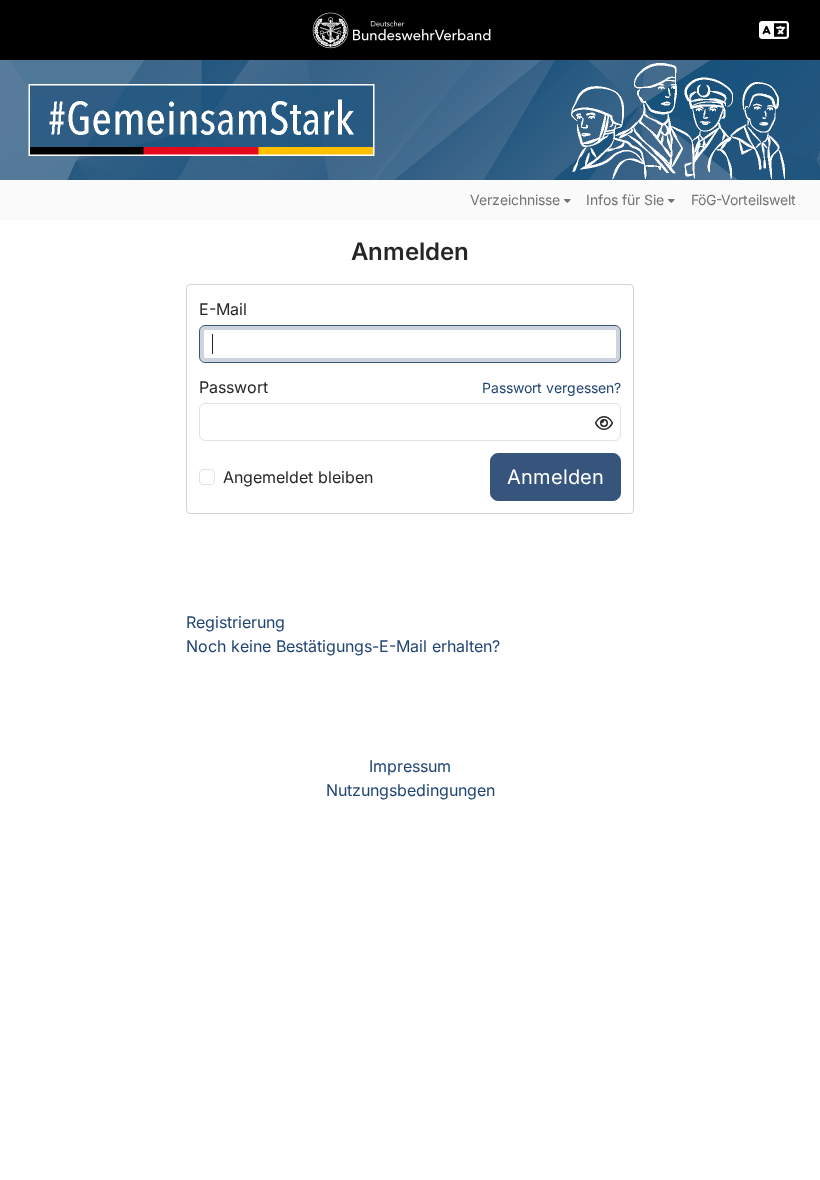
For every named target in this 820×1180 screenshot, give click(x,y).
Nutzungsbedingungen (410, 790)
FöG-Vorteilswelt (743, 199)
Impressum (410, 766)
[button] (774, 30)
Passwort (233, 387)
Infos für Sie (625, 199)
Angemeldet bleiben (298, 477)
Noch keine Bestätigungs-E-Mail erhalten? (343, 646)
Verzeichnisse (515, 199)
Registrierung (235, 622)
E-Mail (223, 309)
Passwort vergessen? (551, 387)
